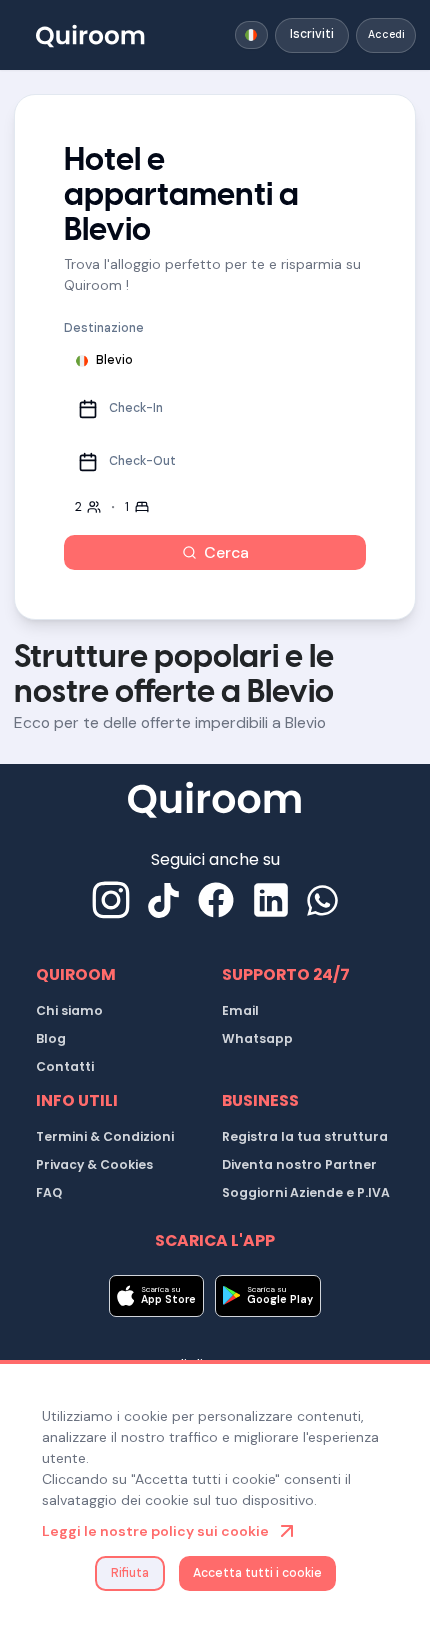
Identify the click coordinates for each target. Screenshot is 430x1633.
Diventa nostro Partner (299, 1164)
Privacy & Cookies (94, 1164)
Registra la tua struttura (305, 1136)
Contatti (65, 1066)
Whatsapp (257, 1038)
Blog (51, 1038)
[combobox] (252, 35)
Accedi (386, 34)
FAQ (49, 1192)
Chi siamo (69, 1010)
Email (240, 1010)
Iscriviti (312, 34)
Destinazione (104, 328)
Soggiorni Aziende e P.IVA (306, 1192)
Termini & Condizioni (105, 1136)
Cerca (226, 552)
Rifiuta (130, 1573)
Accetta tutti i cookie (257, 1573)
